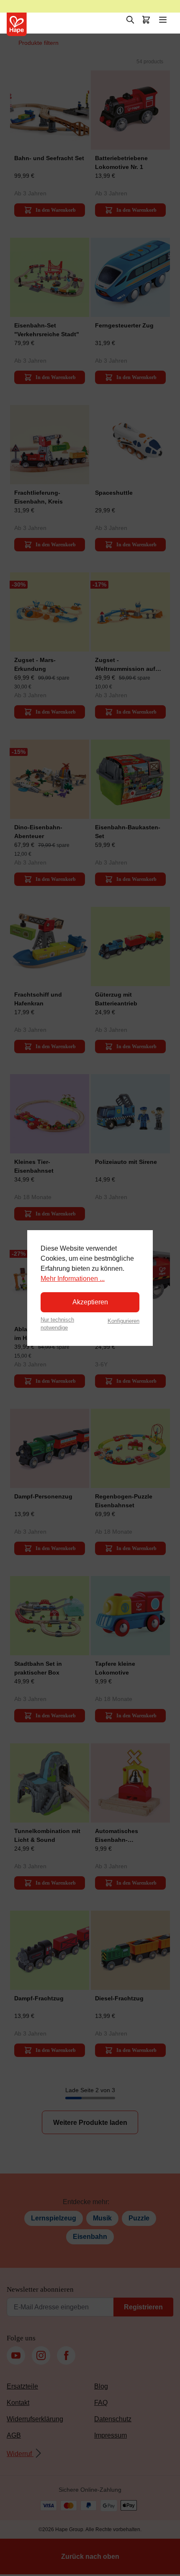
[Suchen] (130, 20)
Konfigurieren (123, 1321)
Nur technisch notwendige (57, 1324)
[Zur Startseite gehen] (17, 24)
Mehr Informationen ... (73, 1279)
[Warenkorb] (146, 20)
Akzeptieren (90, 1302)
